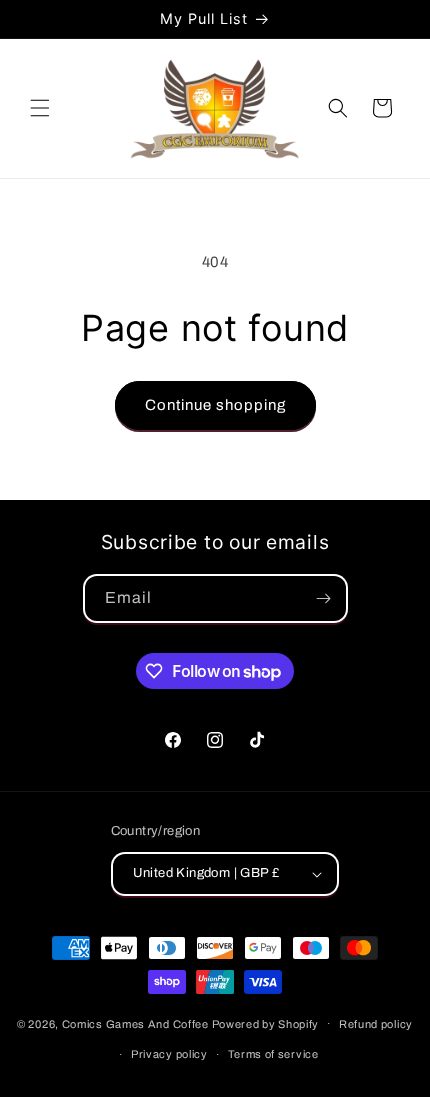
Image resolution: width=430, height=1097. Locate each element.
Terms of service (273, 1054)
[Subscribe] (324, 598)
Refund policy (376, 1024)
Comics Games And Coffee (135, 1023)
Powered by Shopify (266, 1023)
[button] (40, 108)
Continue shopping (215, 405)
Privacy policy (169, 1054)
